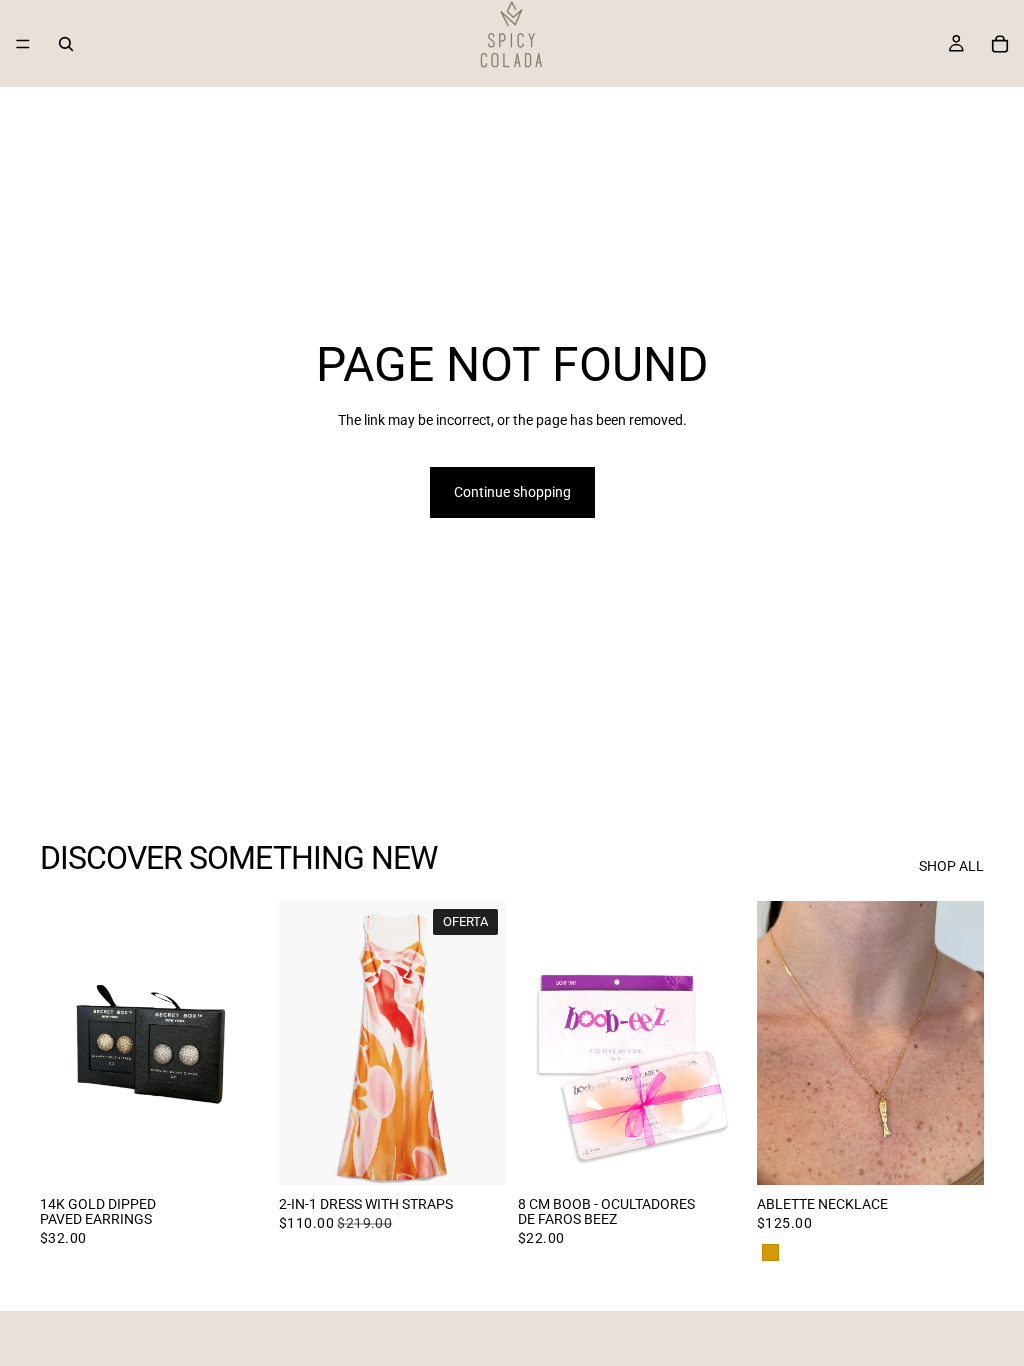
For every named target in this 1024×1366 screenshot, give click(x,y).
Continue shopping (512, 492)
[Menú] (23, 44)
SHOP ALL (951, 866)
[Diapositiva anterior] (62, 1043)
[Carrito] (1000, 44)
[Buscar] (66, 44)
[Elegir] (236, 1154)
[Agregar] (714, 1154)
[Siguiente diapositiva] (245, 1043)
